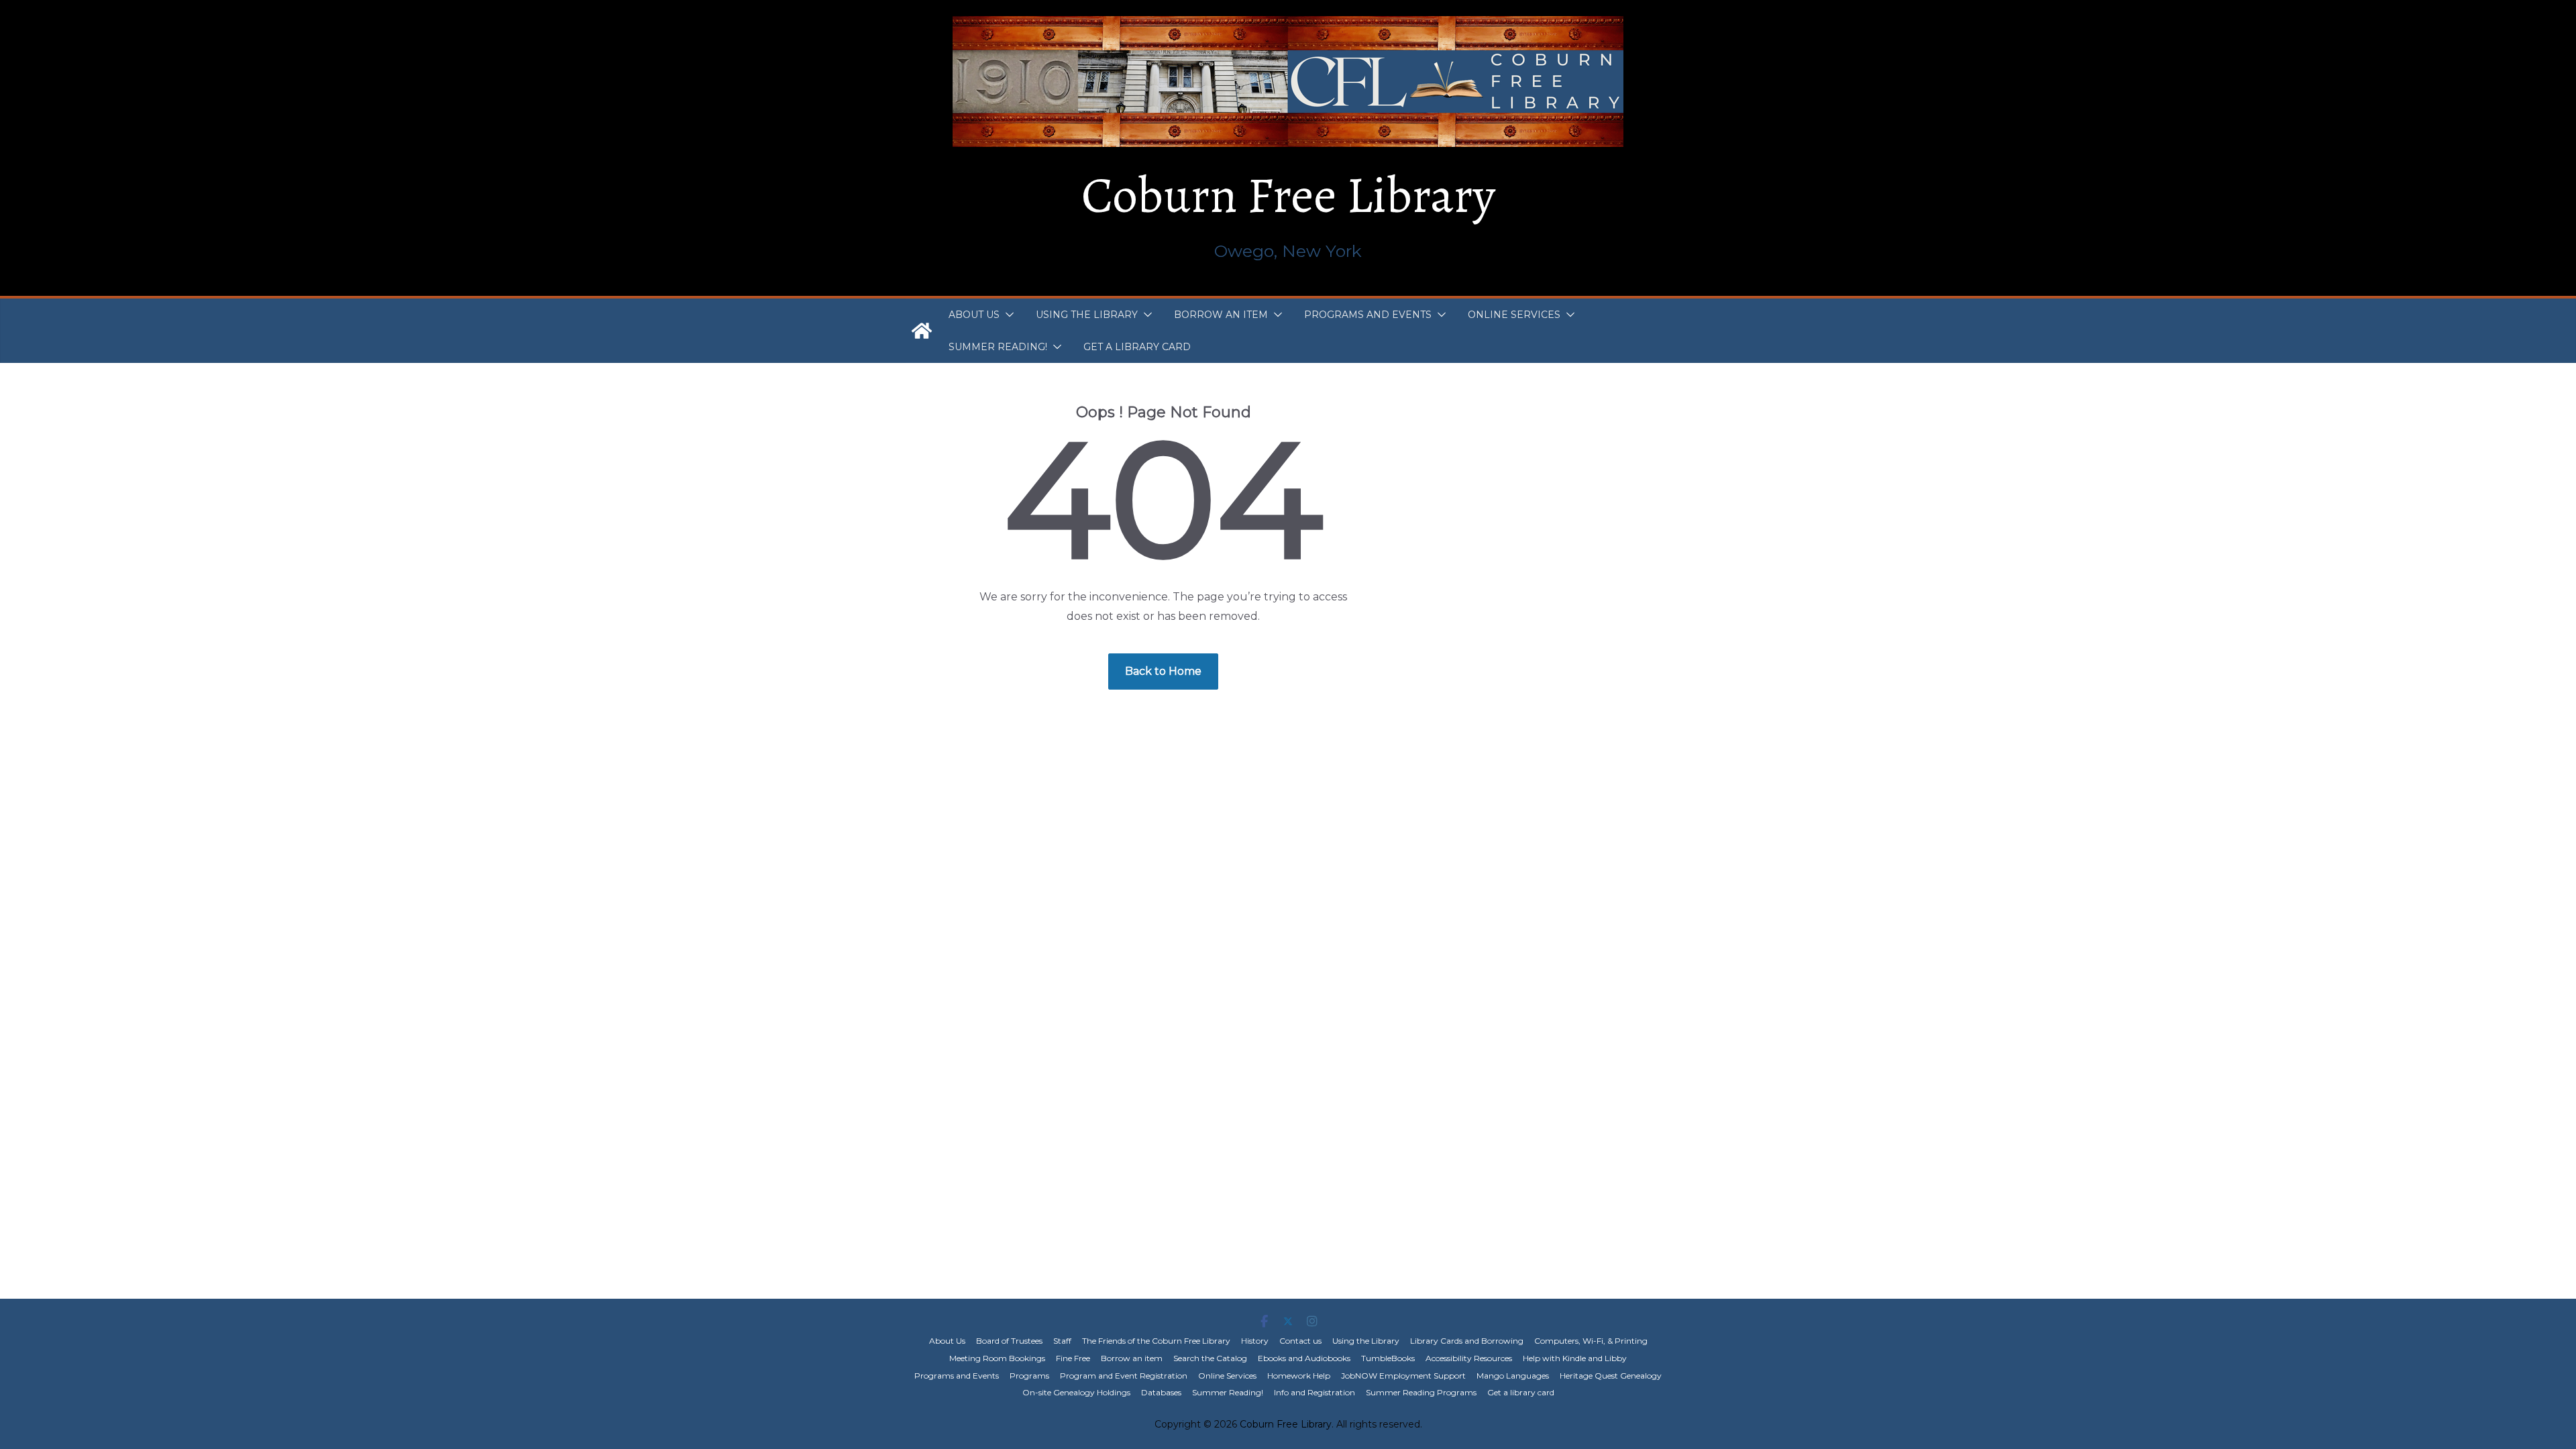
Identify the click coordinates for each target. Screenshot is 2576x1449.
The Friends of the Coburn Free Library (1156, 1341)
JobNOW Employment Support (1403, 1376)
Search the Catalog (1210, 1358)
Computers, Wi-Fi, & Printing (1591, 1341)
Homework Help (1299, 1376)
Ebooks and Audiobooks (1304, 1358)
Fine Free (1073, 1358)
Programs (1029, 1376)
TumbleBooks (1388, 1358)
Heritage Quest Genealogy (1611, 1376)
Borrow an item (1221, 315)
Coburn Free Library (1288, 195)
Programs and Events (1368, 315)
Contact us (1300, 1341)
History (1255, 1341)
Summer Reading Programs (1421, 1392)
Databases (1161, 1392)
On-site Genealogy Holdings (1076, 1392)
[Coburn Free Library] (922, 331)
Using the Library (1087, 315)
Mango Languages (1513, 1376)
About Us (974, 315)
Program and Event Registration (1124, 1376)
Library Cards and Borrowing (1467, 1341)
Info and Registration (1314, 1392)
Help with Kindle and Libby (1575, 1358)
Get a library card (1137, 347)
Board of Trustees (1009, 1341)
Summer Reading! (998, 347)
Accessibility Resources (1469, 1358)
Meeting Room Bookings (997, 1358)
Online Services (1514, 315)
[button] (1007, 315)
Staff (1062, 1341)
